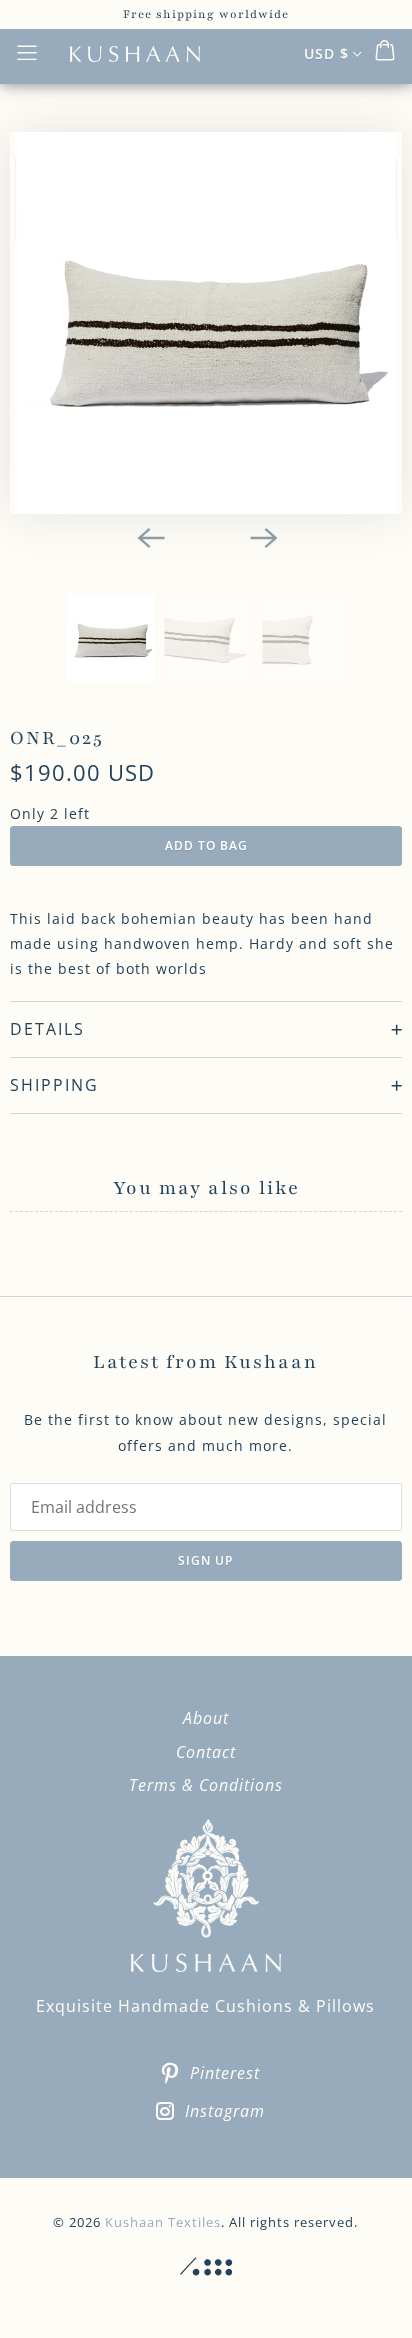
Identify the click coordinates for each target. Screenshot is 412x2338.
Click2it (206, 2267)
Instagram (225, 2111)
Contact (206, 1752)
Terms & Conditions (206, 1785)
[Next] (262, 536)
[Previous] (150, 536)
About (206, 1718)
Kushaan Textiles (163, 2222)
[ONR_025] (206, 323)
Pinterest (225, 2073)
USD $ (326, 53)
